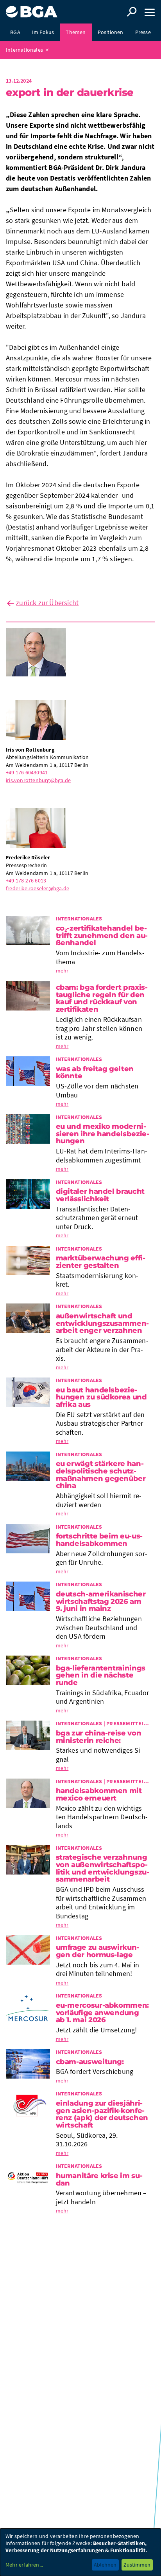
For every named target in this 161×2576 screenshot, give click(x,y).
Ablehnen (105, 2565)
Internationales (24, 50)
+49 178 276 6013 (26, 880)
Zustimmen (137, 2565)
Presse (143, 32)
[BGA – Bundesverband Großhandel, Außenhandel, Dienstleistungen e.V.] (32, 9)
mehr (62, 971)
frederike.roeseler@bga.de (38, 888)
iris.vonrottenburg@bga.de (38, 780)
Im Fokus (43, 32)
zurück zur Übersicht (47, 603)
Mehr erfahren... (24, 2565)
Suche (132, 12)
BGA (15, 32)
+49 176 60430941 (27, 772)
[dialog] (80, 2552)
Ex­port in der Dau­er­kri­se (70, 92)
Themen (76, 32)
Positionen (111, 32)
